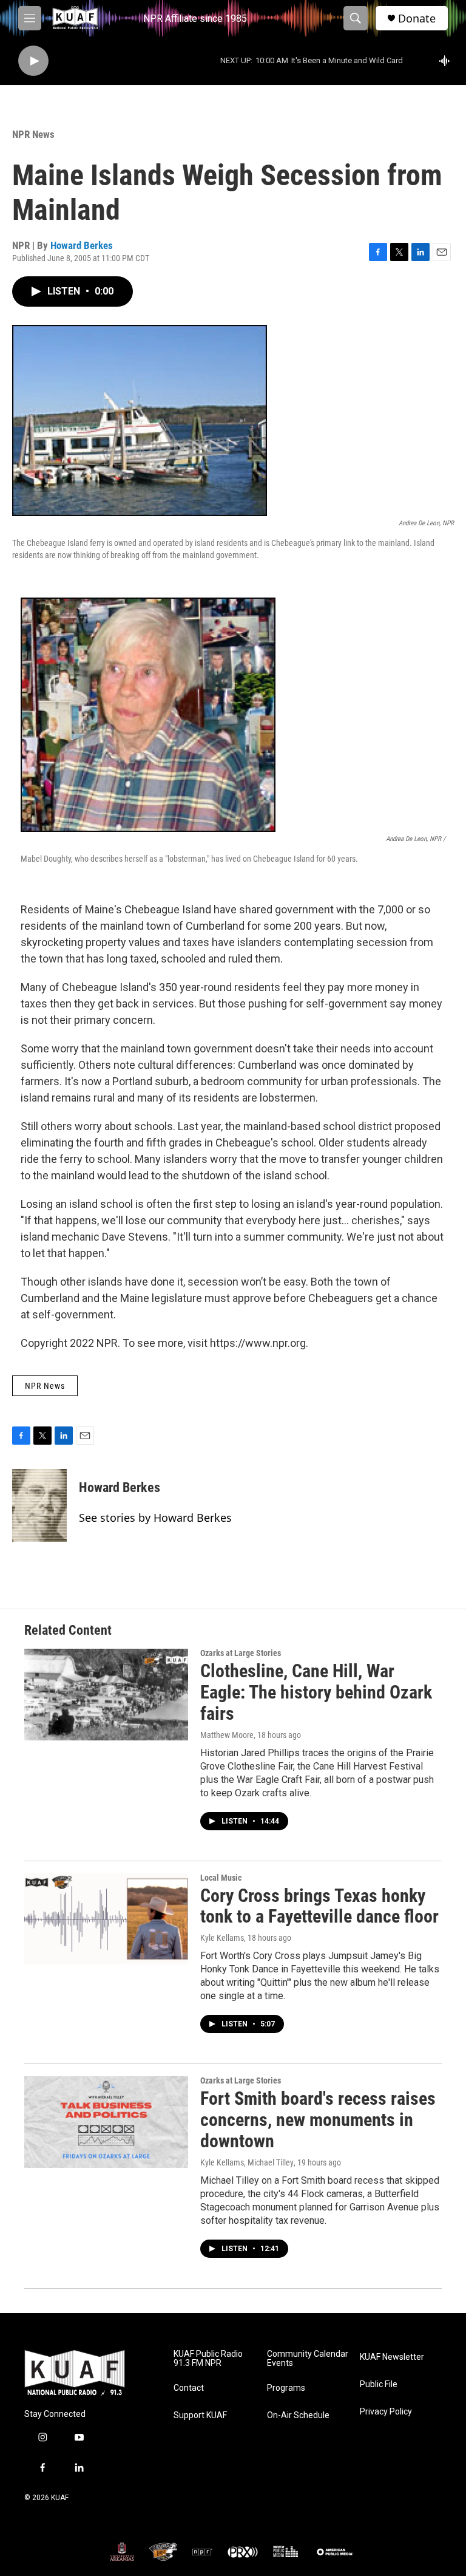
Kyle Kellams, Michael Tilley (247, 2162)
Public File (379, 2384)
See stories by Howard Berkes (155, 1518)
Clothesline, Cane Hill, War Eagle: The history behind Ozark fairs (316, 1692)
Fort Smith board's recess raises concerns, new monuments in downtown (318, 2120)
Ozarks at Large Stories (241, 1653)
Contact (189, 2388)
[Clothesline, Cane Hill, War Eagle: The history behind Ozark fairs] (106, 1694)
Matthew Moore (227, 1735)
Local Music (221, 1878)
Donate (417, 19)
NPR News (33, 134)
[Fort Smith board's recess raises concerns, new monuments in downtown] (106, 2122)
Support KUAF (200, 2415)
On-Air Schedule (298, 2415)
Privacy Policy (386, 2412)
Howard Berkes (82, 245)
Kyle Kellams (222, 1938)
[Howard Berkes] (39, 1505)
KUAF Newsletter (392, 2357)
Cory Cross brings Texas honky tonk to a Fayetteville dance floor (319, 1906)
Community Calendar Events (308, 2359)
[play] (33, 61)
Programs (286, 2388)
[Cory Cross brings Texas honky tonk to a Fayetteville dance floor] (106, 1919)
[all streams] (448, 61)
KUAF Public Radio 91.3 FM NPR (208, 2359)
